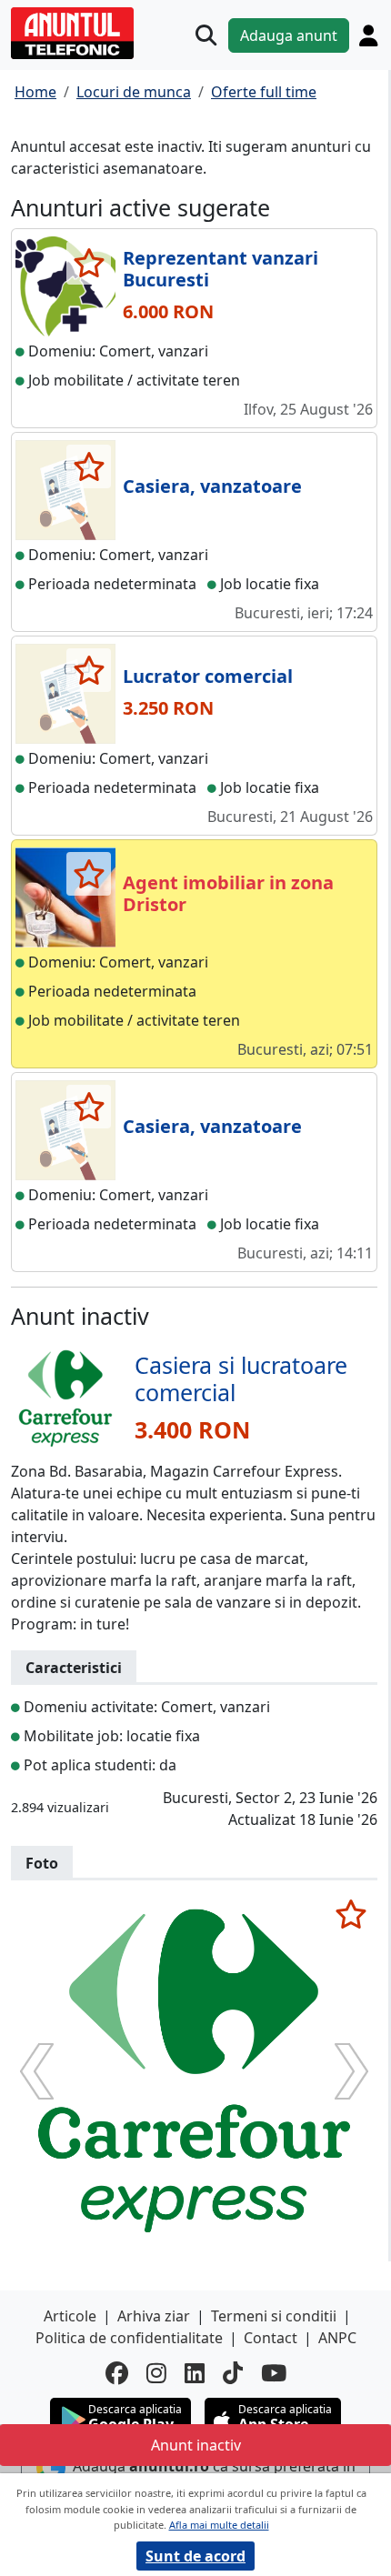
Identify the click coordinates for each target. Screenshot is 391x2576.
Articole (70, 2316)
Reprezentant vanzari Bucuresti (221, 269)
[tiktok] (233, 2373)
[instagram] (156, 2373)
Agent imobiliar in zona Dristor (228, 893)
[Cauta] (206, 35)
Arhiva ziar (154, 2316)
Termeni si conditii (274, 2316)
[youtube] (274, 2373)
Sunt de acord (195, 2556)
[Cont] (368, 35)
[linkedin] (195, 2373)
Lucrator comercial (208, 676)
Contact (271, 2338)
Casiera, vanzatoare (212, 486)
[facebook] (117, 2373)
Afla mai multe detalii (219, 2525)
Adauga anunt (289, 35)
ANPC (337, 2338)
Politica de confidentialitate (129, 2338)
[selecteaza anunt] (89, 263)
